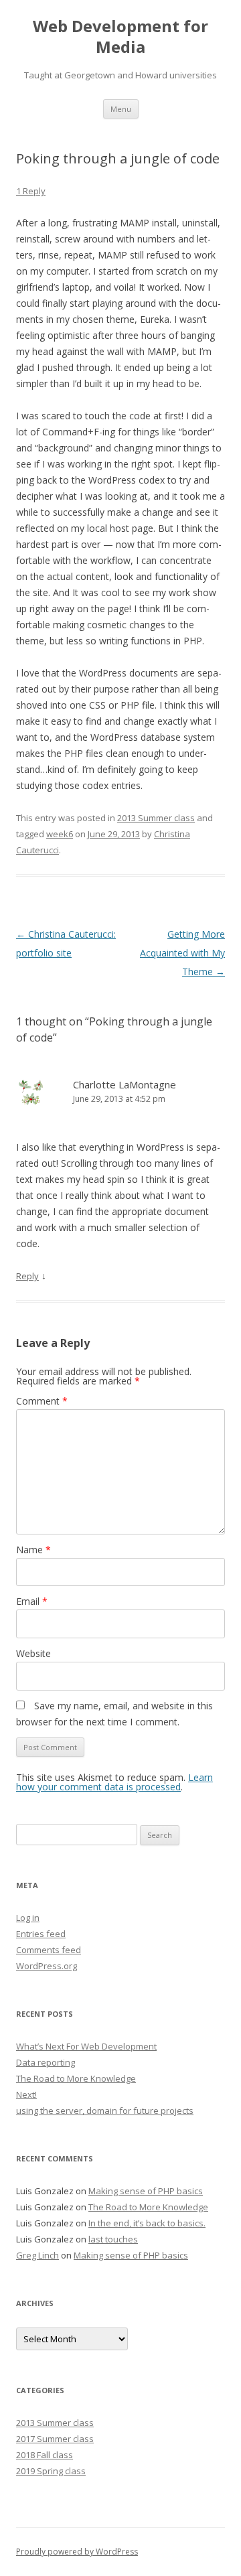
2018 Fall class (45, 2455)
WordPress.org (47, 1966)
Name (33, 1550)
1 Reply (31, 191)
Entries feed (41, 1934)
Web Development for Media (120, 37)
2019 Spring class (51, 2471)
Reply (27, 1276)
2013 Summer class (156, 818)
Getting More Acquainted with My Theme (182, 953)
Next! (26, 2094)
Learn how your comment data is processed (114, 1782)
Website (33, 1653)
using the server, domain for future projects (105, 2110)
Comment (42, 1401)
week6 (60, 834)
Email (32, 1601)
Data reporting (46, 2062)
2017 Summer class (55, 2439)
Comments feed (49, 1950)
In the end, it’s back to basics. (147, 2223)
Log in (28, 1918)
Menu (121, 109)
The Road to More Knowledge (76, 2078)
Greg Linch (37, 2255)
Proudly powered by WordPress (77, 2552)
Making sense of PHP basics (146, 2191)
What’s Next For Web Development (86, 2046)
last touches (113, 2239)
